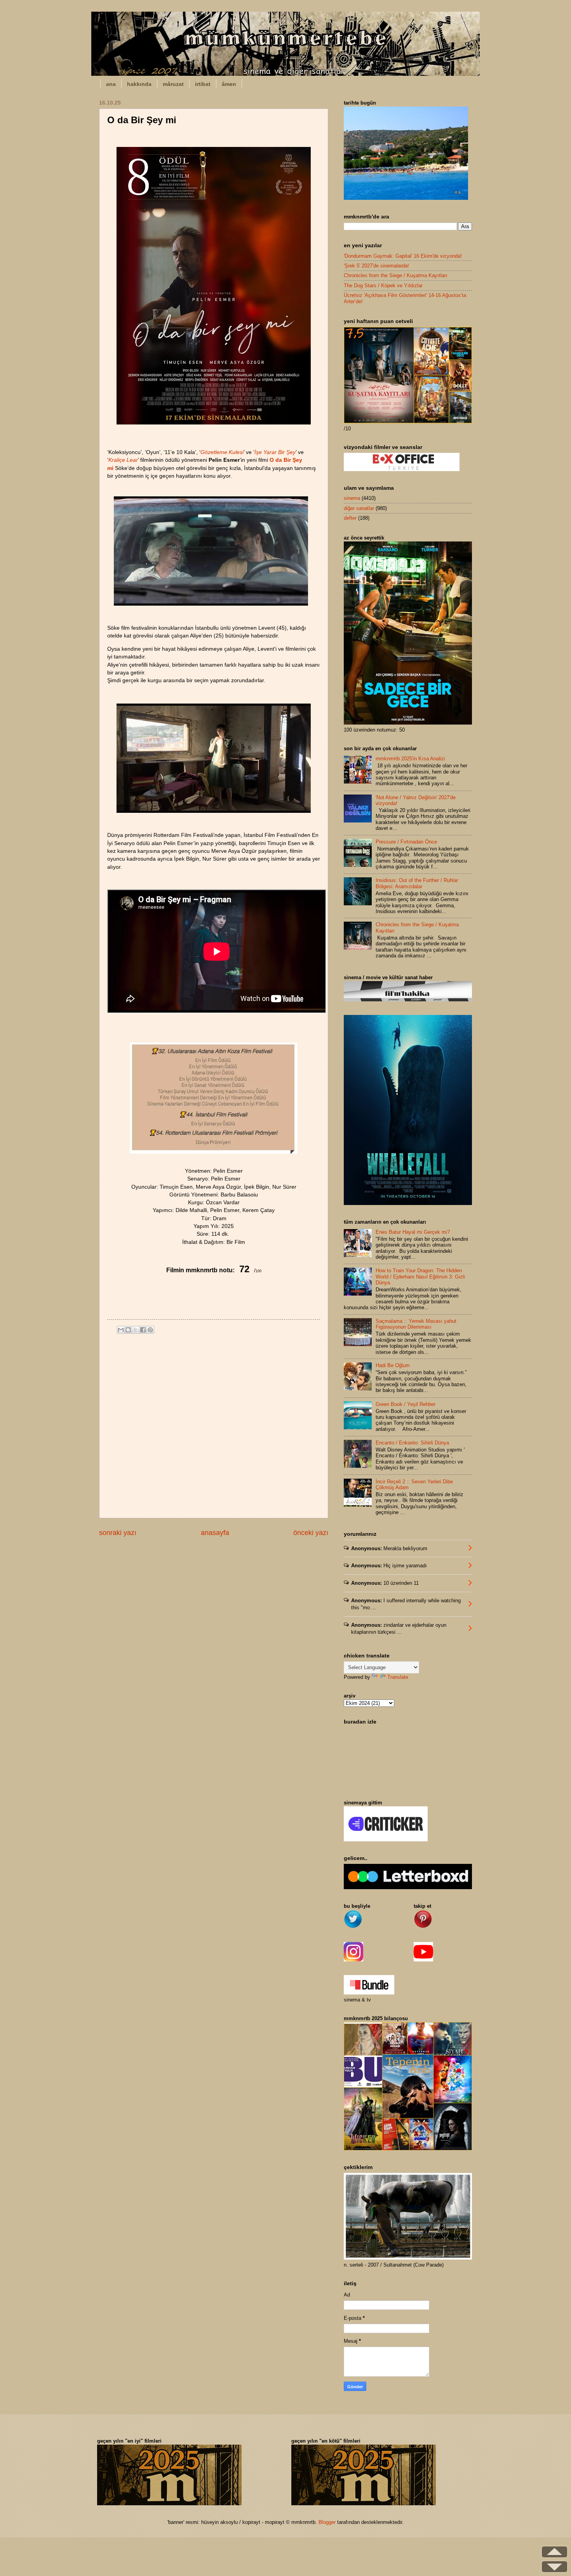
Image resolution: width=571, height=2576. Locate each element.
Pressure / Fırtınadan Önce (406, 842)
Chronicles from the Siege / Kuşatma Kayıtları (396, 275)
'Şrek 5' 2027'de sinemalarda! (376, 266)
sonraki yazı (118, 1533)
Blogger (327, 2522)
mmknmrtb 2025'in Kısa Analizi (410, 759)
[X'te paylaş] (136, 1330)
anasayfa (215, 1533)
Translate (398, 1677)
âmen (229, 84)
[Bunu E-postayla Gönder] (121, 1330)
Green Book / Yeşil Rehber (406, 1404)
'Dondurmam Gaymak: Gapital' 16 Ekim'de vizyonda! (403, 256)
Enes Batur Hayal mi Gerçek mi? (413, 1232)
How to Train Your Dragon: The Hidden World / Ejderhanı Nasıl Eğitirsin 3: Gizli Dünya (420, 1277)
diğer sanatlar (359, 508)
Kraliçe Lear (123, 460)
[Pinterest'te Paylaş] (150, 1330)
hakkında (139, 84)
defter (350, 518)
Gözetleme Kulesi (222, 452)
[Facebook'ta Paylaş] (143, 1330)
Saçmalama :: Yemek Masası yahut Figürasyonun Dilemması (416, 1324)
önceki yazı (311, 1533)
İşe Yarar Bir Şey (275, 452)
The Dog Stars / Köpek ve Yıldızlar (383, 286)
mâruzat (173, 84)
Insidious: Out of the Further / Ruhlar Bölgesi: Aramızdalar (417, 883)
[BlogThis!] (128, 1330)
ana (111, 84)
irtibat (203, 84)
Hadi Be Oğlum (393, 1365)
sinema (352, 498)
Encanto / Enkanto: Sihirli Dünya (412, 1443)
